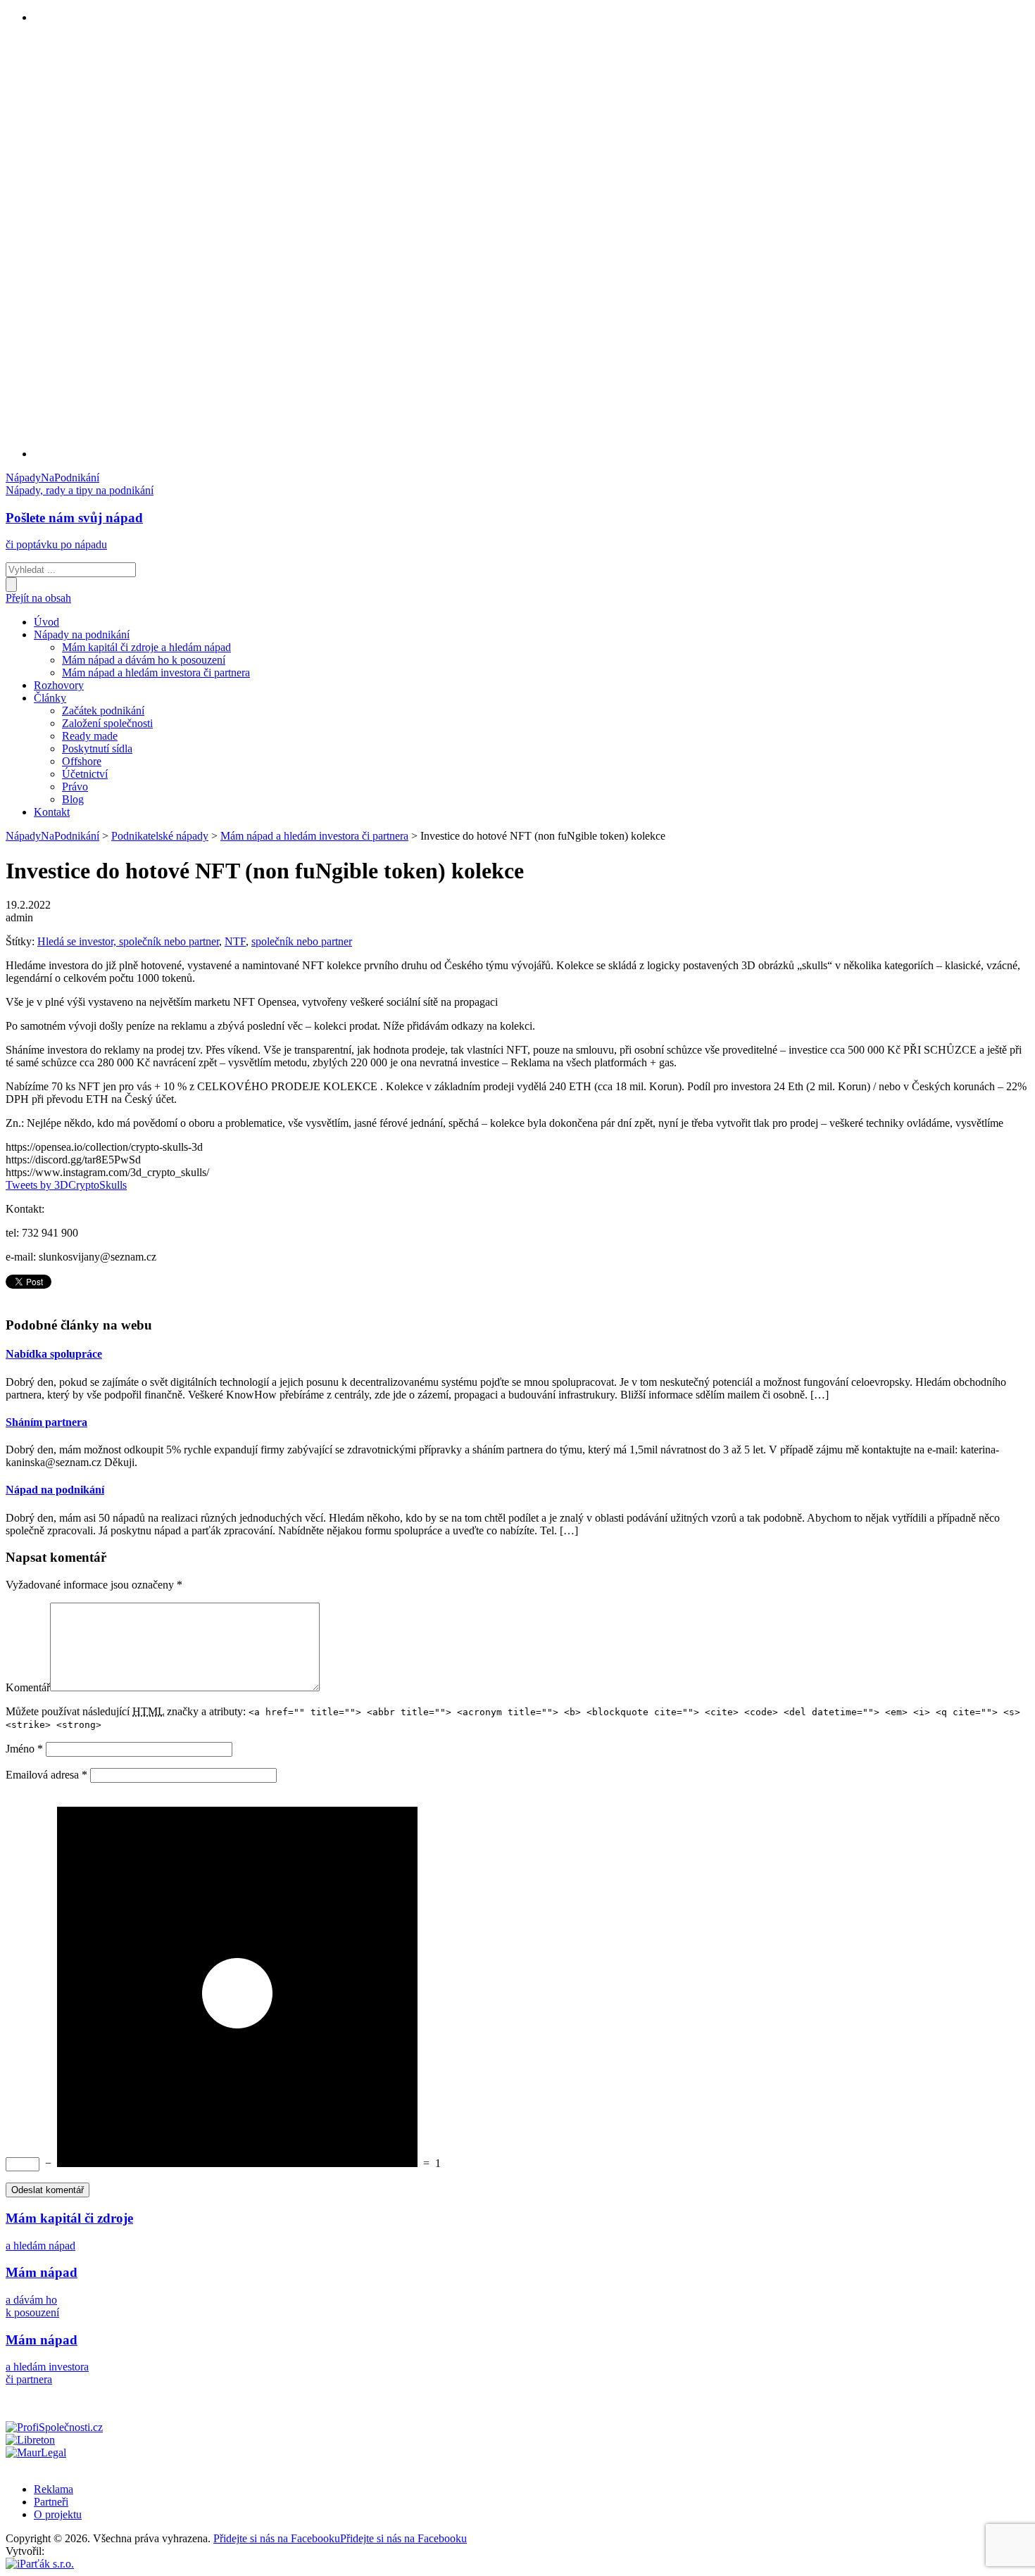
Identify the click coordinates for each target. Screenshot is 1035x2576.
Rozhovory (59, 685)
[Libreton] (30, 2440)
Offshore (82, 761)
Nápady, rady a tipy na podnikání (80, 490)
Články (50, 698)
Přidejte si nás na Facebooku (340, 2538)
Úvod (46, 622)
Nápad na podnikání (55, 1490)
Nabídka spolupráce (54, 1354)
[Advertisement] (90, 246)
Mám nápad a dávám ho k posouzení (144, 660)
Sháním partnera (46, 1422)
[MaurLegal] (36, 2452)
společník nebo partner (302, 941)
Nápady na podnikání (82, 634)
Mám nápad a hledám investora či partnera (156, 673)
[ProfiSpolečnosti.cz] (54, 2427)
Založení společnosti (107, 723)
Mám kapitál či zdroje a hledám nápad (146, 647)
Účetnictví (85, 774)
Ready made (90, 736)
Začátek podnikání (103, 711)
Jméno (24, 1749)
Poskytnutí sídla (97, 749)
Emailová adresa (46, 1775)
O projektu (58, 2514)
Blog (73, 799)
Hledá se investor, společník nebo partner (128, 941)
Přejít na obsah (38, 598)
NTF (235, 941)
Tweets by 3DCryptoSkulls (66, 1185)
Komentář (28, 1687)
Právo (75, 787)
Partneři (51, 2502)
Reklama (54, 2489)
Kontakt (52, 812)
